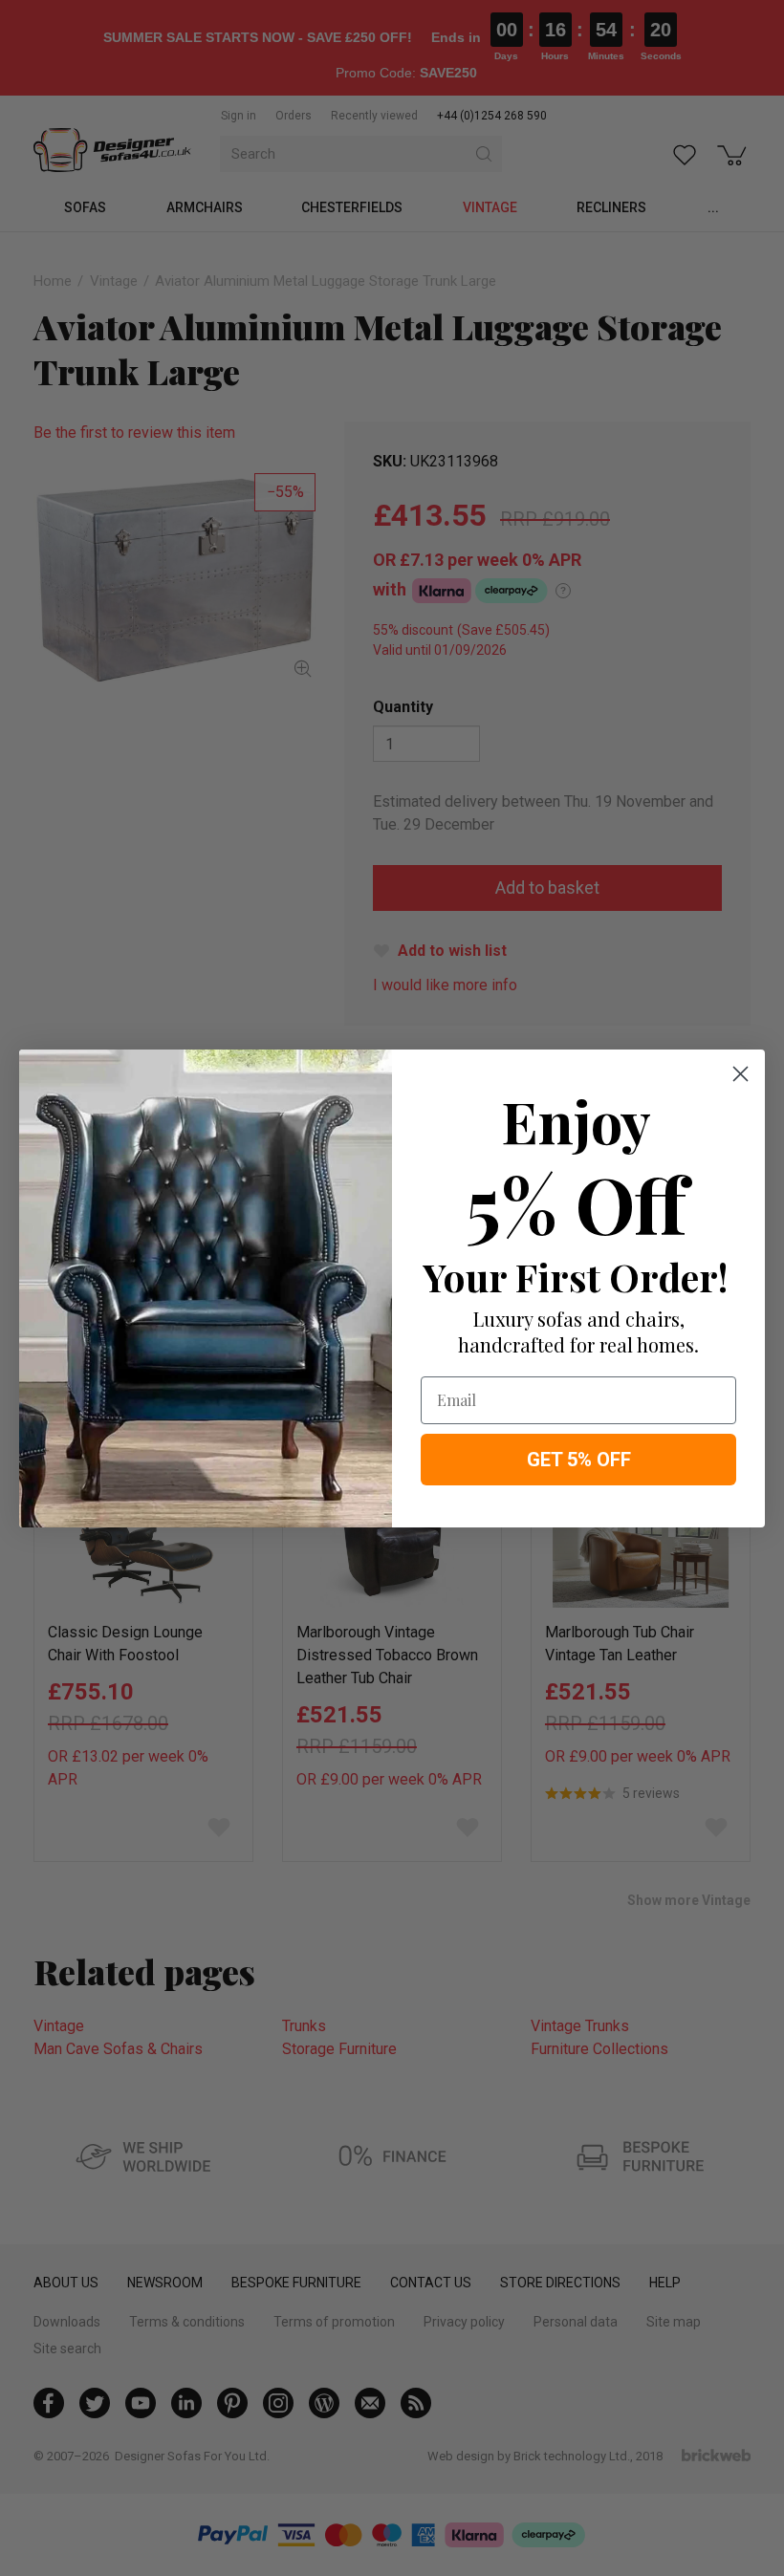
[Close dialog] (740, 1074)
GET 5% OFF (579, 1460)
